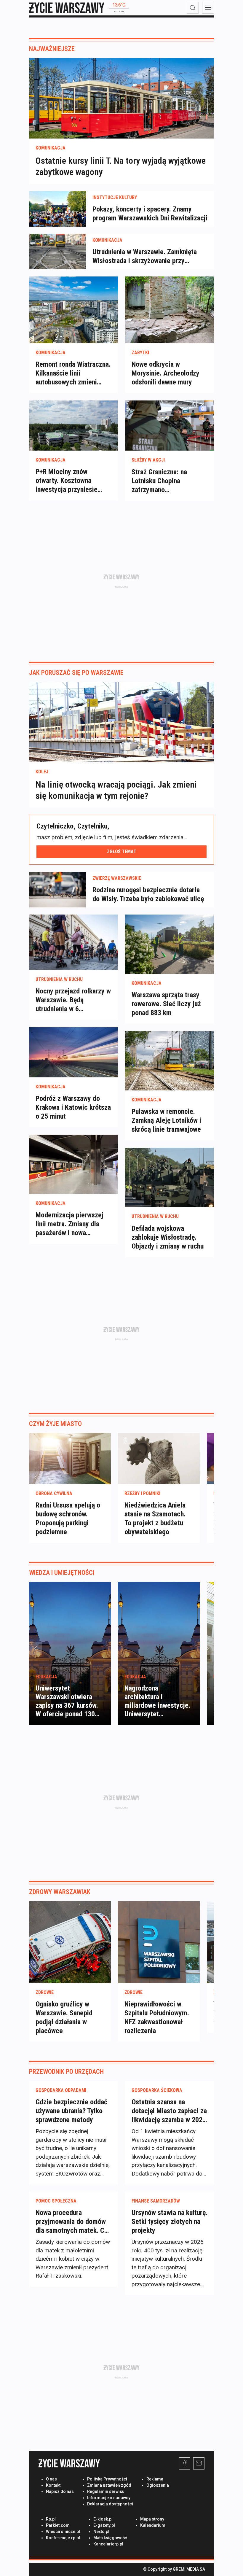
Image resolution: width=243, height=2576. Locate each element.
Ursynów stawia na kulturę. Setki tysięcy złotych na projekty (170, 2222)
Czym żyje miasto (55, 1424)
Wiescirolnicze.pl (63, 2532)
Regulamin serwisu (106, 2491)
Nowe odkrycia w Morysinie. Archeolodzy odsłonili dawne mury (166, 373)
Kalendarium (153, 2525)
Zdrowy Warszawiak (60, 1892)
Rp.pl (51, 2519)
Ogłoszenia (158, 2485)
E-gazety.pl (104, 2525)
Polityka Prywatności (107, 2479)
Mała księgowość (110, 2538)
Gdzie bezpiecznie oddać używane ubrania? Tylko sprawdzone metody (71, 2111)
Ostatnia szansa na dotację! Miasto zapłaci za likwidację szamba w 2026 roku (169, 2111)
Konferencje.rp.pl (63, 2538)
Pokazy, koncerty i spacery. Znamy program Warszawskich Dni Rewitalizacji (150, 214)
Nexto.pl (101, 2532)
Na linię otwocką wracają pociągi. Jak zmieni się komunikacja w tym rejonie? (116, 790)
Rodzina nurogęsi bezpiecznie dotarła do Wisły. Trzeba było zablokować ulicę (148, 894)
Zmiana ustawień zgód (109, 2485)
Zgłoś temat (122, 851)
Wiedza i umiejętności (62, 1573)
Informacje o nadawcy (109, 2498)
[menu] (208, 8)
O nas (51, 2479)
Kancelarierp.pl (108, 2544)
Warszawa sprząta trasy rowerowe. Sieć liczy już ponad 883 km (166, 1004)
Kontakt (53, 2485)
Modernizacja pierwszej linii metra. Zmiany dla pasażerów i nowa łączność (69, 1224)
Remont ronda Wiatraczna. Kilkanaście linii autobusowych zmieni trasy (73, 373)
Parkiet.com (58, 2525)
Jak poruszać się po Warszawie (76, 673)
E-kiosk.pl (103, 2519)
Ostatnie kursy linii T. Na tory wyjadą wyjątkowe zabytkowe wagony (121, 166)
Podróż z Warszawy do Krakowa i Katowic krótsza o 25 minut (73, 1107)
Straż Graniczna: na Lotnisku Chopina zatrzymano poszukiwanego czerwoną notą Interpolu (168, 481)
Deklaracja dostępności (110, 2504)
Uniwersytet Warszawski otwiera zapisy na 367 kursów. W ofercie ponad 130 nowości (67, 1706)
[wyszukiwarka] (193, 8)
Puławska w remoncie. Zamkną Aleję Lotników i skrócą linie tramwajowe (166, 1120)
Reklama (155, 2479)
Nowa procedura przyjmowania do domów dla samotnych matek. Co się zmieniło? (72, 2222)
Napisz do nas (60, 2491)
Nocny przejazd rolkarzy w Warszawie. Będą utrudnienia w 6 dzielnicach (73, 1000)
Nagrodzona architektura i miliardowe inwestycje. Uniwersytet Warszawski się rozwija (157, 1706)
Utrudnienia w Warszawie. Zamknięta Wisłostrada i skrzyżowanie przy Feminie (145, 256)
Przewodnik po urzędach (66, 2072)
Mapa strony (152, 2519)
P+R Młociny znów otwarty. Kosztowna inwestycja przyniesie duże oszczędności (67, 481)
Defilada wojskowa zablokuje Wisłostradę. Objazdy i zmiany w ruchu (168, 1237)
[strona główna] (67, 8)
